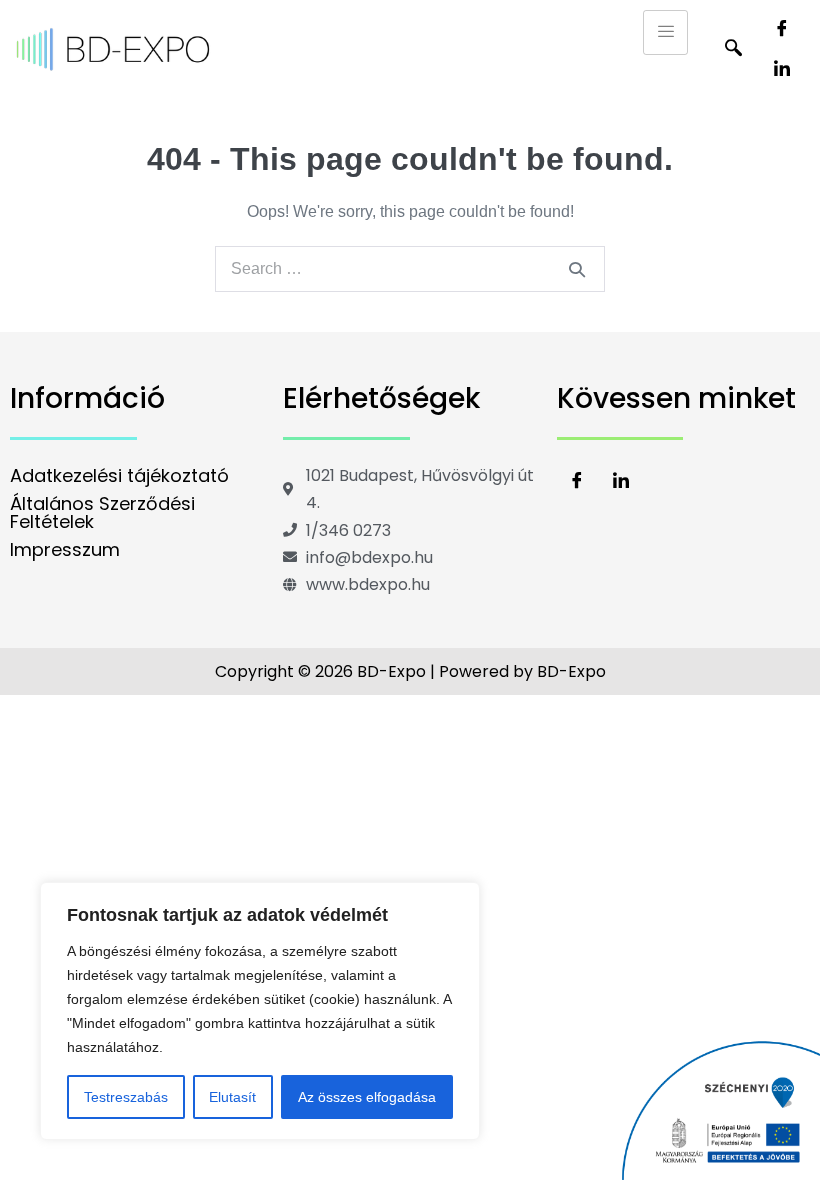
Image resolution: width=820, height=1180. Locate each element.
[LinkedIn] (782, 70)
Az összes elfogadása (367, 1097)
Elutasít (232, 1097)
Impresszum (65, 549)
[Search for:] (410, 268)
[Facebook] (782, 30)
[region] (260, 1011)
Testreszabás (126, 1097)
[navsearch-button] (733, 50)
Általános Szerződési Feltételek (102, 512)
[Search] (577, 269)
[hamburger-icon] (665, 32)
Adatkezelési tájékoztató (119, 475)
